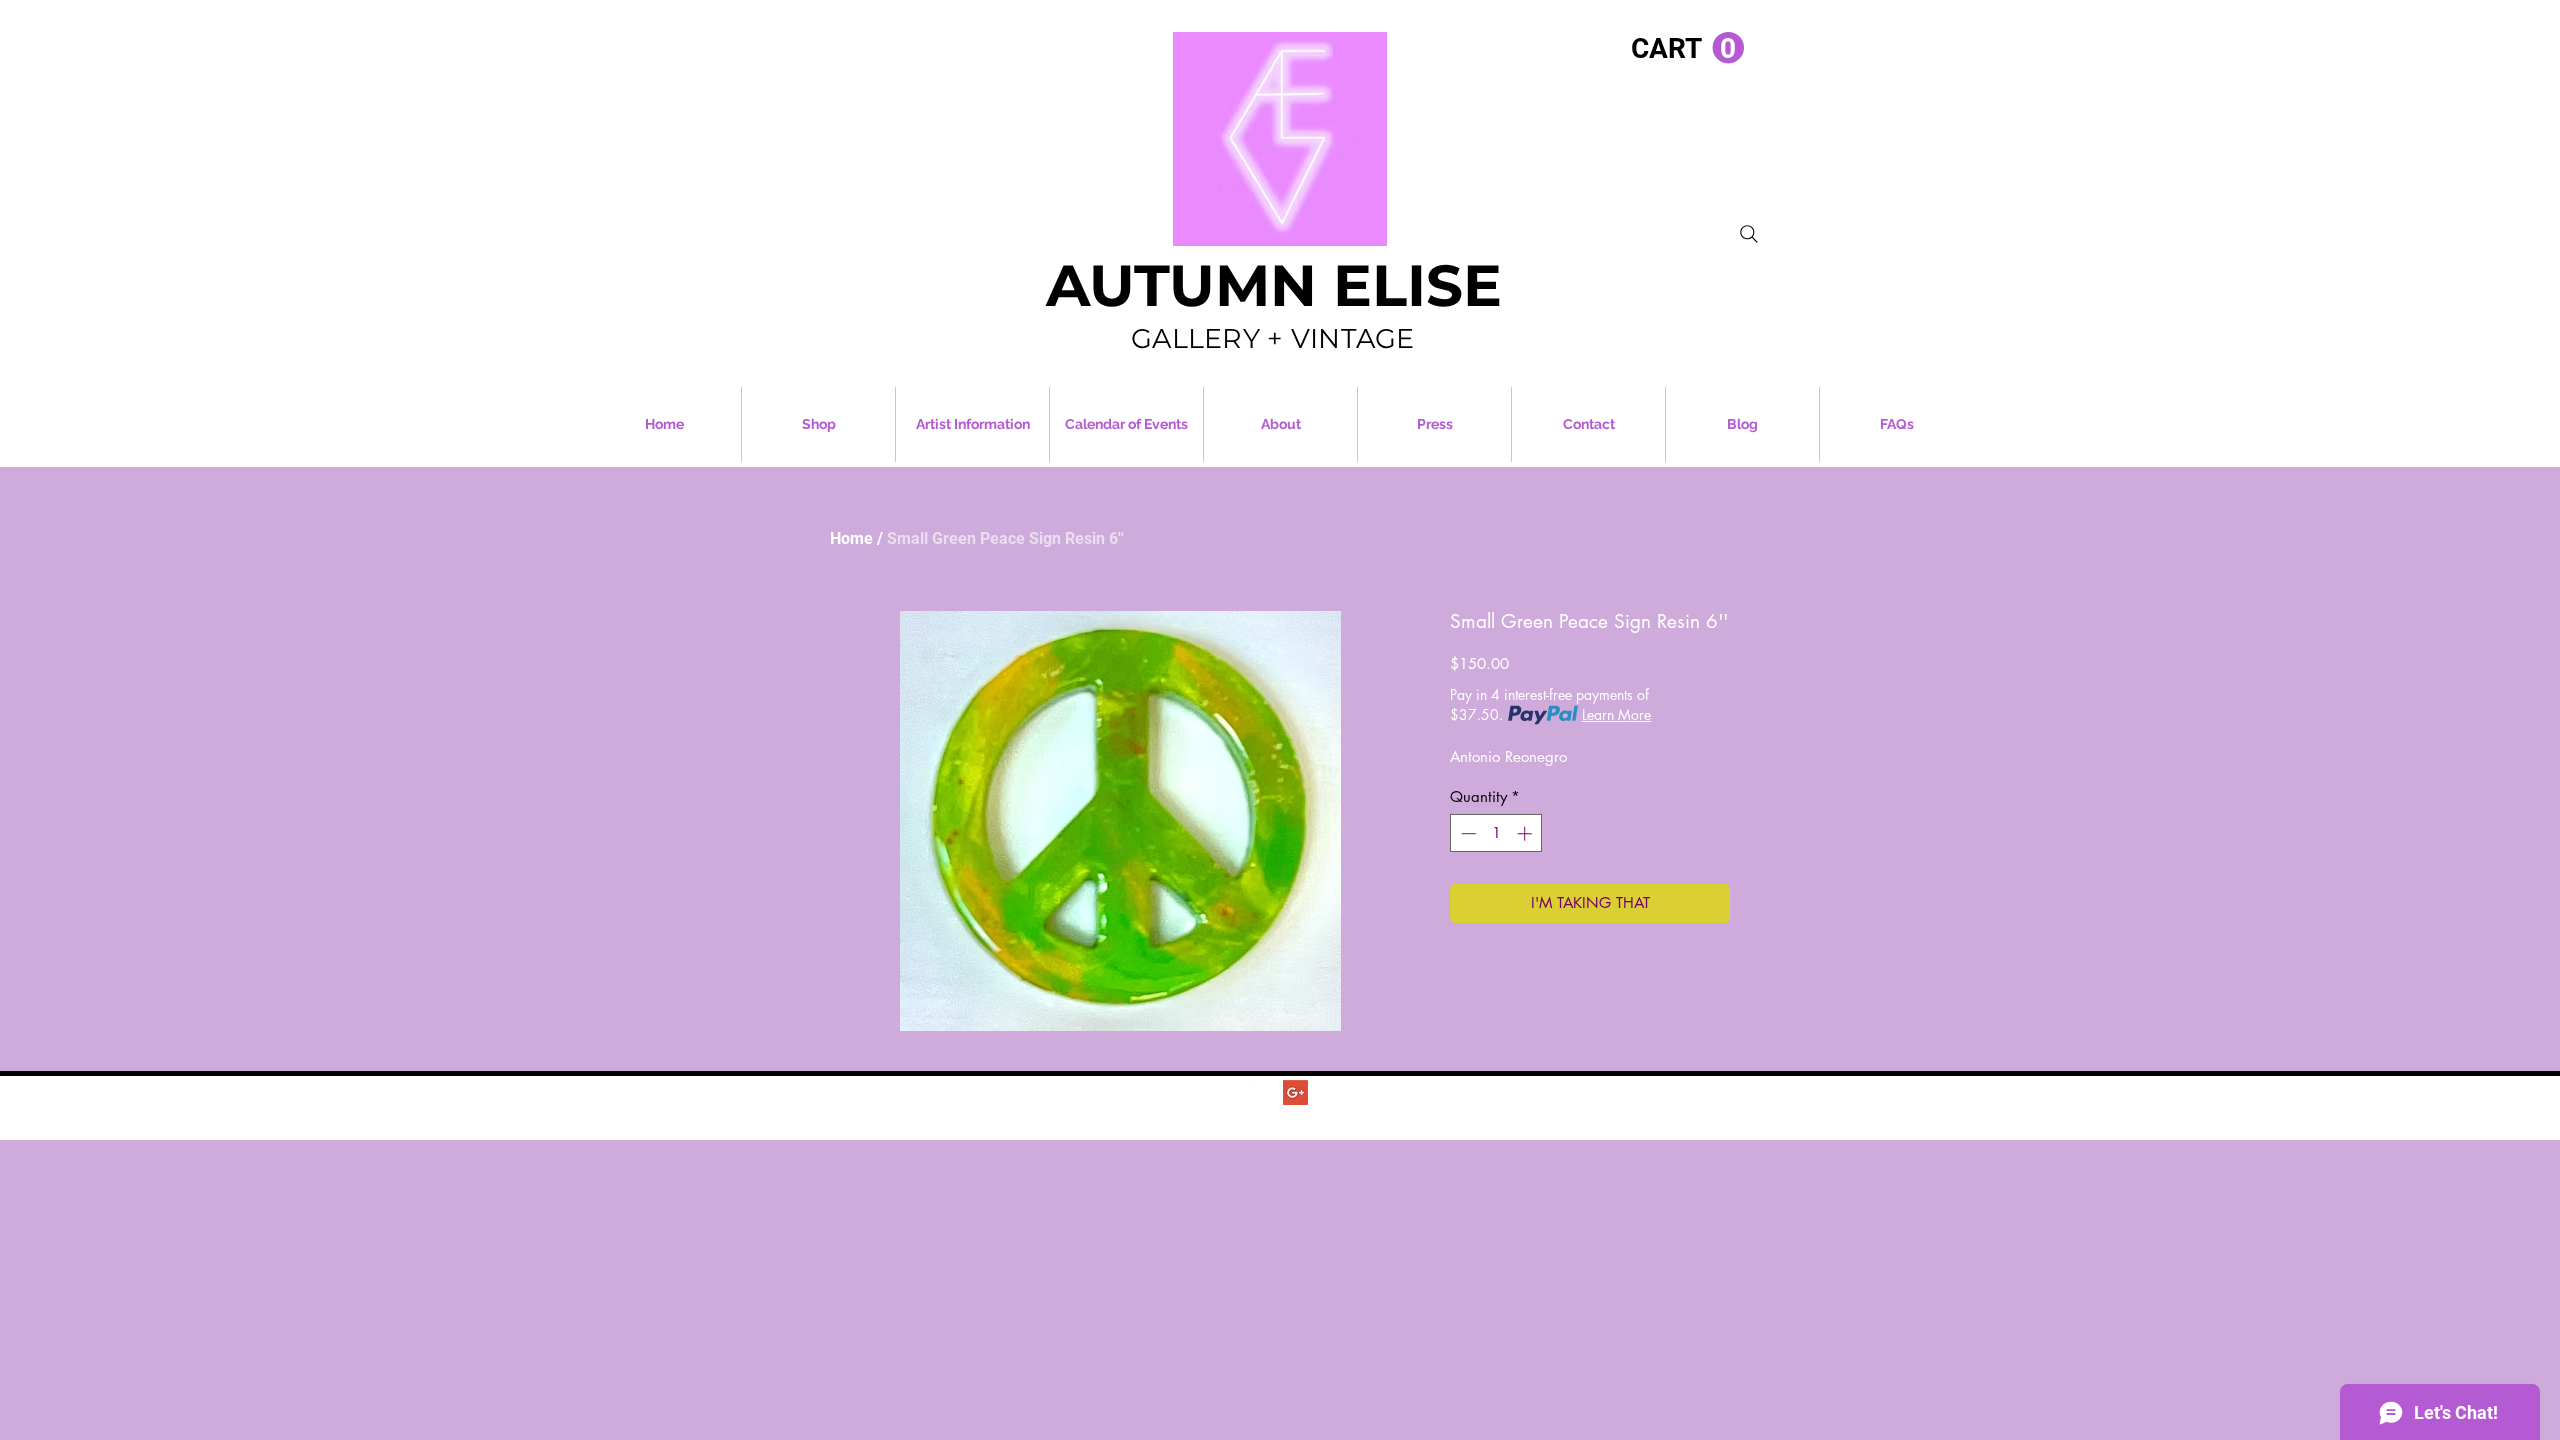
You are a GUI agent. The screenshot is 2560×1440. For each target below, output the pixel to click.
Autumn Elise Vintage (1317, 1114)
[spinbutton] (1496, 833)
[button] (1687, 48)
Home (851, 538)
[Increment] (1526, 833)
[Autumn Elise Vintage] (1263, 1092)
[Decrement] (1466, 833)
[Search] (1749, 234)
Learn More (1616, 714)
